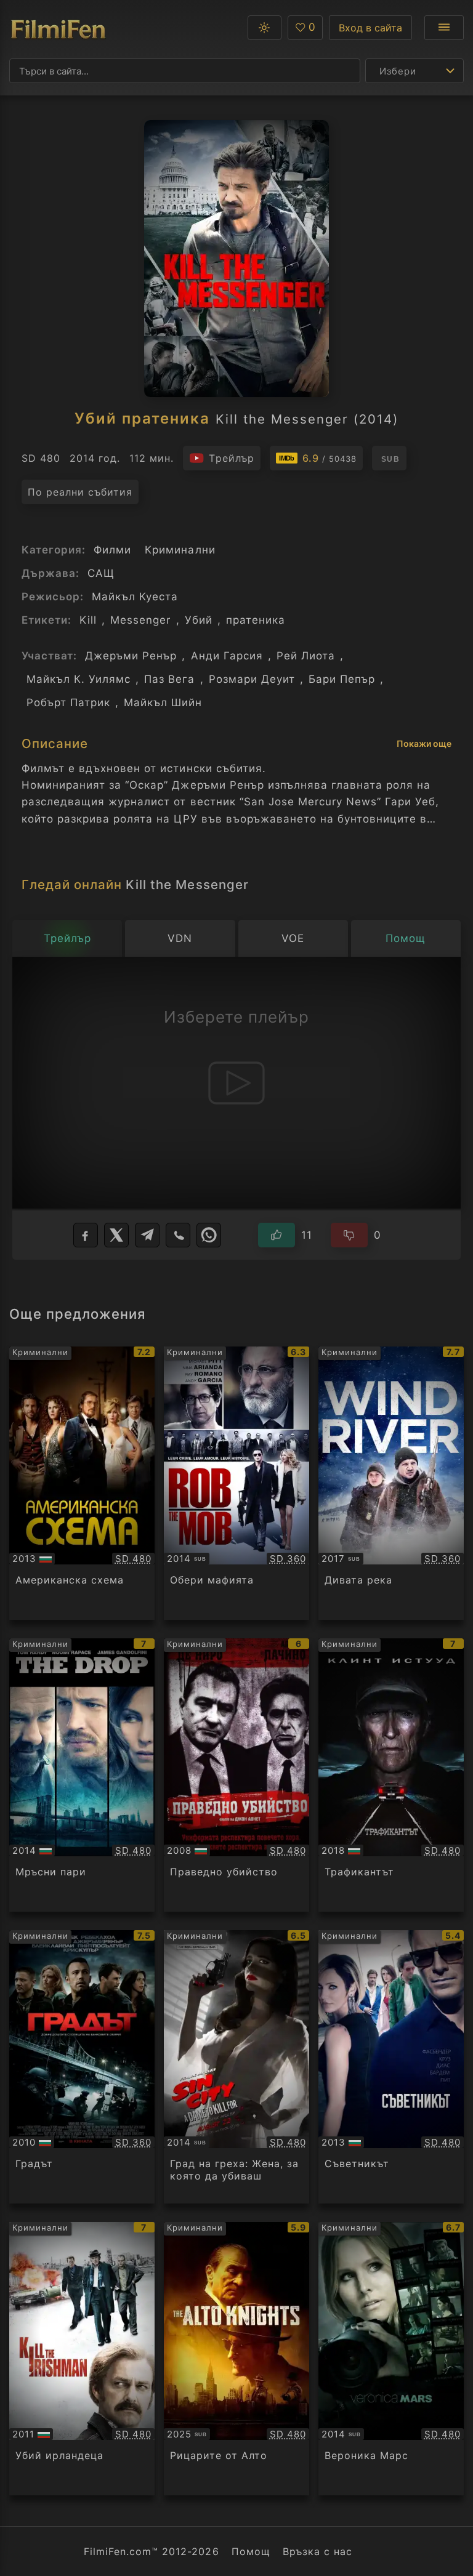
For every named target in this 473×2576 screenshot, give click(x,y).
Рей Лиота (306, 656)
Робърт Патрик (68, 702)
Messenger (140, 620)
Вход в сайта (370, 28)
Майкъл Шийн (163, 702)
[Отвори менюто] (444, 28)
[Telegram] (147, 1235)
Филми (112, 550)
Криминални (180, 550)
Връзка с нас (317, 2551)
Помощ (251, 2551)
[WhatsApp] (209, 1235)
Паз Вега (169, 679)
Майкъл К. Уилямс (79, 679)
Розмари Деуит (252, 679)
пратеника (256, 620)
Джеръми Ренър (131, 656)
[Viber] (178, 1235)
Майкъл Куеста (135, 597)
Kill (88, 620)
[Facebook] (86, 1235)
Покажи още (424, 743)
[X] (116, 1235)
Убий (199, 620)
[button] (265, 28)
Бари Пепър (342, 679)
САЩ (101, 573)
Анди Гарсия (227, 656)
